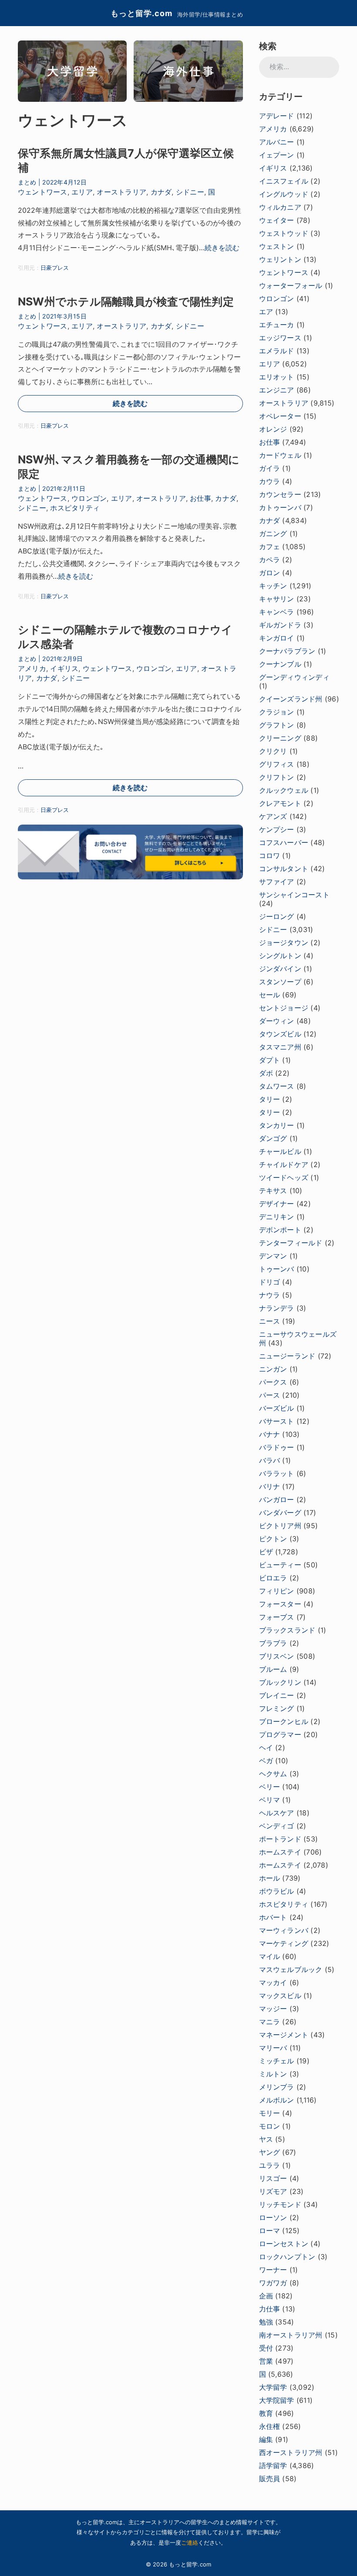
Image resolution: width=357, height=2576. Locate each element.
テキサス (273, 1191)
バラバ (270, 1460)
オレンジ (273, 429)
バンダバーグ (280, 1513)
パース (270, 1395)
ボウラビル (277, 1891)
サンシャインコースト (294, 895)
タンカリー (277, 1125)
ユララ (270, 2165)
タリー (270, 1099)
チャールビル (280, 1151)
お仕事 (200, 498)
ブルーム (273, 1669)
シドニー (190, 192)
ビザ (266, 1552)
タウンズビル (280, 1034)
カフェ (270, 547)
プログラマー (280, 1734)
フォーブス (277, 1617)
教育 (266, 2413)
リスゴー (273, 2178)
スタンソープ (280, 982)
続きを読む (222, 248)
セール (270, 995)
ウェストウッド (284, 233)
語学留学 (273, 2465)
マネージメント (284, 2035)
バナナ (270, 1434)
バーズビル (277, 1408)
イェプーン (277, 155)
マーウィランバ (284, 1930)
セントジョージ (284, 1008)
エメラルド (277, 351)
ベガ (266, 1761)
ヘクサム (273, 1774)
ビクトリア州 (280, 1526)
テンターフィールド (291, 1243)
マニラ (270, 2022)
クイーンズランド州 (291, 699)
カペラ (270, 560)
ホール (270, 1878)
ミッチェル (277, 2061)
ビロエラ (273, 1578)
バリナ (270, 1486)
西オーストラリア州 (291, 2452)
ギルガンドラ (280, 625)
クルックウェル (284, 790)
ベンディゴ (277, 1826)
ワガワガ (273, 2283)
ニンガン (273, 1369)
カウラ (270, 481)
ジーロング (277, 916)
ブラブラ (273, 1643)
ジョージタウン (284, 943)
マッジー (273, 2009)
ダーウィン (277, 1021)
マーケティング (284, 1943)
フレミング (277, 1708)
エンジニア (277, 390)
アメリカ (32, 668)
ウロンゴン (89, 498)
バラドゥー (277, 1447)
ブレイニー (277, 1695)
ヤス (266, 2139)
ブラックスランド (287, 1630)
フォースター (280, 1604)
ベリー (270, 1787)
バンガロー (277, 1499)
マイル (270, 1956)
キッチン (273, 586)
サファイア (277, 882)
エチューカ (277, 325)
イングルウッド (284, 194)
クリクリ (273, 751)
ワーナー (273, 2270)
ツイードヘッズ (284, 1177)
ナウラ (270, 1295)
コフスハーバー (284, 842)
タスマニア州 (280, 1047)
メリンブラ (277, 2087)
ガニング (273, 533)
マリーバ (273, 2048)
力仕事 (270, 2309)
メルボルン (277, 2100)
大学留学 (273, 2387)
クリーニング (280, 738)
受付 (266, 2348)
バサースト (277, 1421)
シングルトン (280, 956)
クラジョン (277, 712)
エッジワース (280, 338)
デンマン (273, 1256)
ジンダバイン (280, 969)
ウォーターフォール (291, 285)
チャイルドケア (284, 1164)
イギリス (64, 668)
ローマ (270, 2231)
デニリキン (277, 1217)
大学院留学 (277, 2400)
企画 (266, 2296)
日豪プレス (55, 268)
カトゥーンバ (280, 507)
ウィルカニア (280, 207)
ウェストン (277, 246)
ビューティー (280, 1565)
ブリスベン (277, 1656)
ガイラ (270, 468)
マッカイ (273, 1982)
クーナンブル (280, 664)
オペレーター (280, 416)
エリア (82, 192)
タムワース (277, 1086)
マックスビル (280, 1996)
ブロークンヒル (284, 1721)
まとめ (27, 182)
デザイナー (277, 1204)
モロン (270, 2126)
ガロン (270, 573)
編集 (266, 2439)
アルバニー (277, 142)
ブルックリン (280, 1682)
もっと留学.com (141, 13)
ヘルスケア (277, 1813)
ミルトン (273, 2074)
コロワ (270, 855)
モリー (270, 2113)
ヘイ (266, 1748)
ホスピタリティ (75, 508)
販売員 (270, 2479)
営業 (266, 2361)
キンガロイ (277, 638)
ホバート (273, 1917)
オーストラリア (121, 192)
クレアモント (280, 803)
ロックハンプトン (287, 2257)
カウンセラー (280, 494)
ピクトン (273, 1539)
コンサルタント (284, 869)
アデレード (277, 116)
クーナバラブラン (287, 651)
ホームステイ (280, 1852)
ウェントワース (43, 192)
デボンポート (280, 1230)
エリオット (277, 377)
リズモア (273, 2191)
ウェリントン (280, 259)
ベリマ (270, 1800)
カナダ (161, 192)
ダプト (270, 1060)
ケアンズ (273, 816)
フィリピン (277, 1591)
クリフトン (277, 777)
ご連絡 (190, 2542)
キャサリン (277, 599)
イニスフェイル (284, 181)
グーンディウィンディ (294, 677)
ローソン (273, 2217)
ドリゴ (270, 1282)
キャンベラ (277, 612)
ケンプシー (277, 829)
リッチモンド (280, 2204)
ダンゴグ (273, 1138)
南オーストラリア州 (291, 2335)
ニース (270, 1321)
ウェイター (277, 220)
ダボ (266, 1073)
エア (266, 312)
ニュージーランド (287, 1356)
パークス (273, 1382)
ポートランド (280, 1839)
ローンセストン (284, 2244)
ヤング (270, 2152)
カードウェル (280, 455)
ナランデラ (277, 1308)
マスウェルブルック (291, 1969)
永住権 (270, 2426)
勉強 (266, 2322)
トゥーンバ (277, 1269)
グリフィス (277, 764)
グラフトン (277, 725)
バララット (277, 1473)
